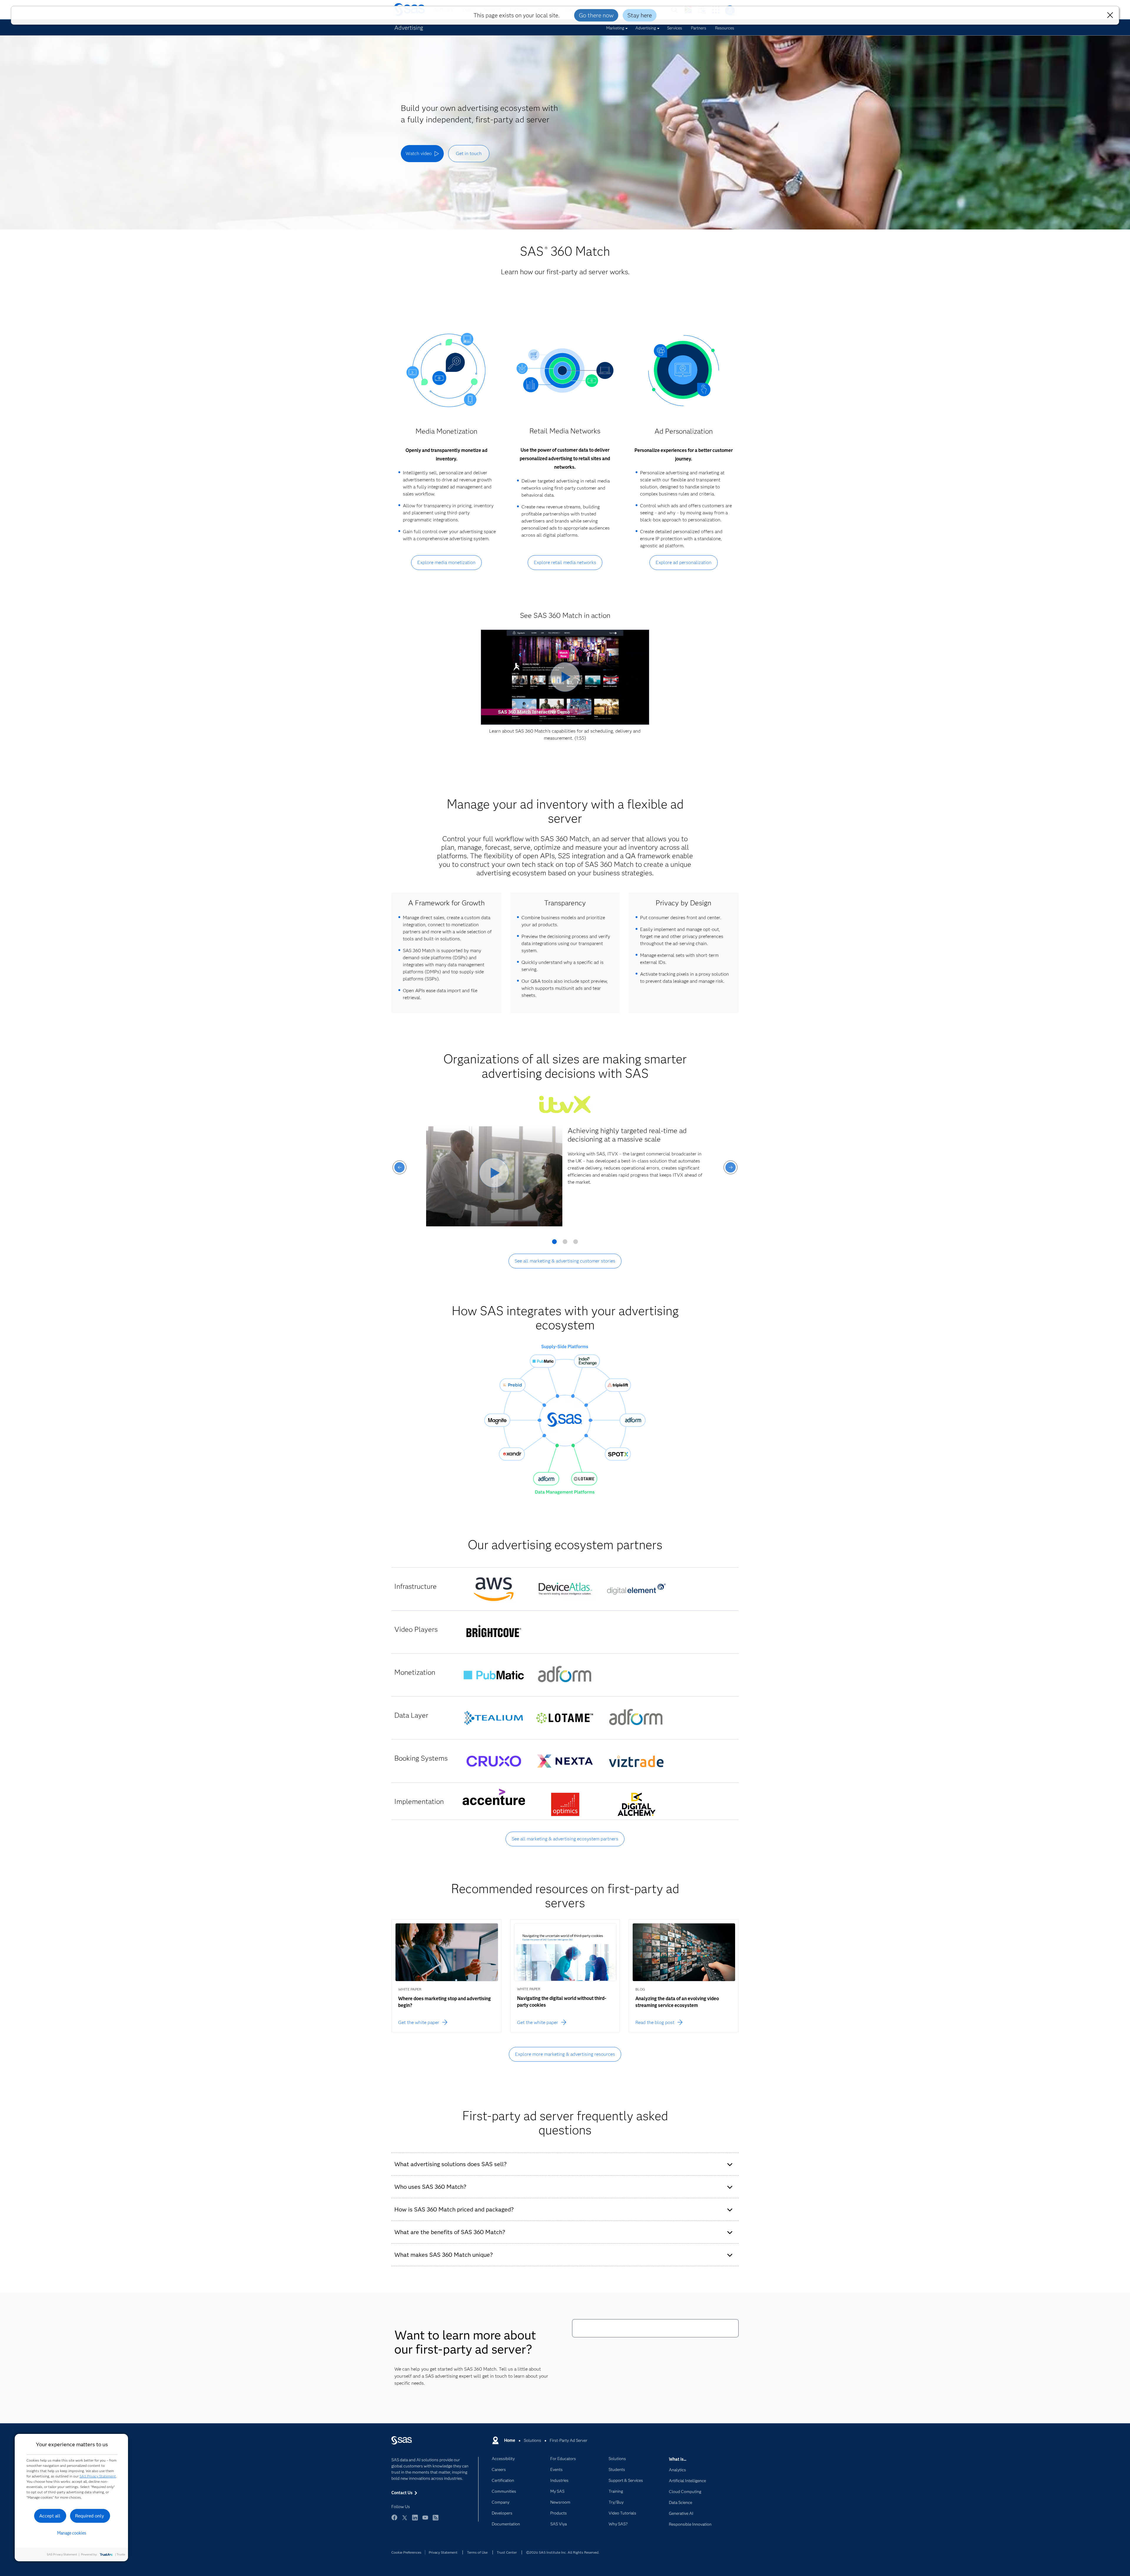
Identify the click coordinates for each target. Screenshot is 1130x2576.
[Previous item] (399, 1167)
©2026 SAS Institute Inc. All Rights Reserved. (563, 2552)
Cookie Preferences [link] (406, 2552)
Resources (725, 28)
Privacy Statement (443, 2552)
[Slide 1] (554, 1244)
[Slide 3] (576, 1244)
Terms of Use (477, 2552)
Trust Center (507, 2552)
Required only (90, 2516)
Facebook (394, 2520)
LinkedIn (415, 2520)
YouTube (425, 2520)
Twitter (405, 2520)
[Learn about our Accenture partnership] (494, 1797)
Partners (699, 28)
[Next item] (731, 1167)
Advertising (646, 28)
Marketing (615, 28)
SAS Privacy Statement (98, 2476)
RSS (436, 2520)
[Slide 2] (565, 1244)
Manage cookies (72, 2533)
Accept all (50, 2516)
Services (675, 28)
